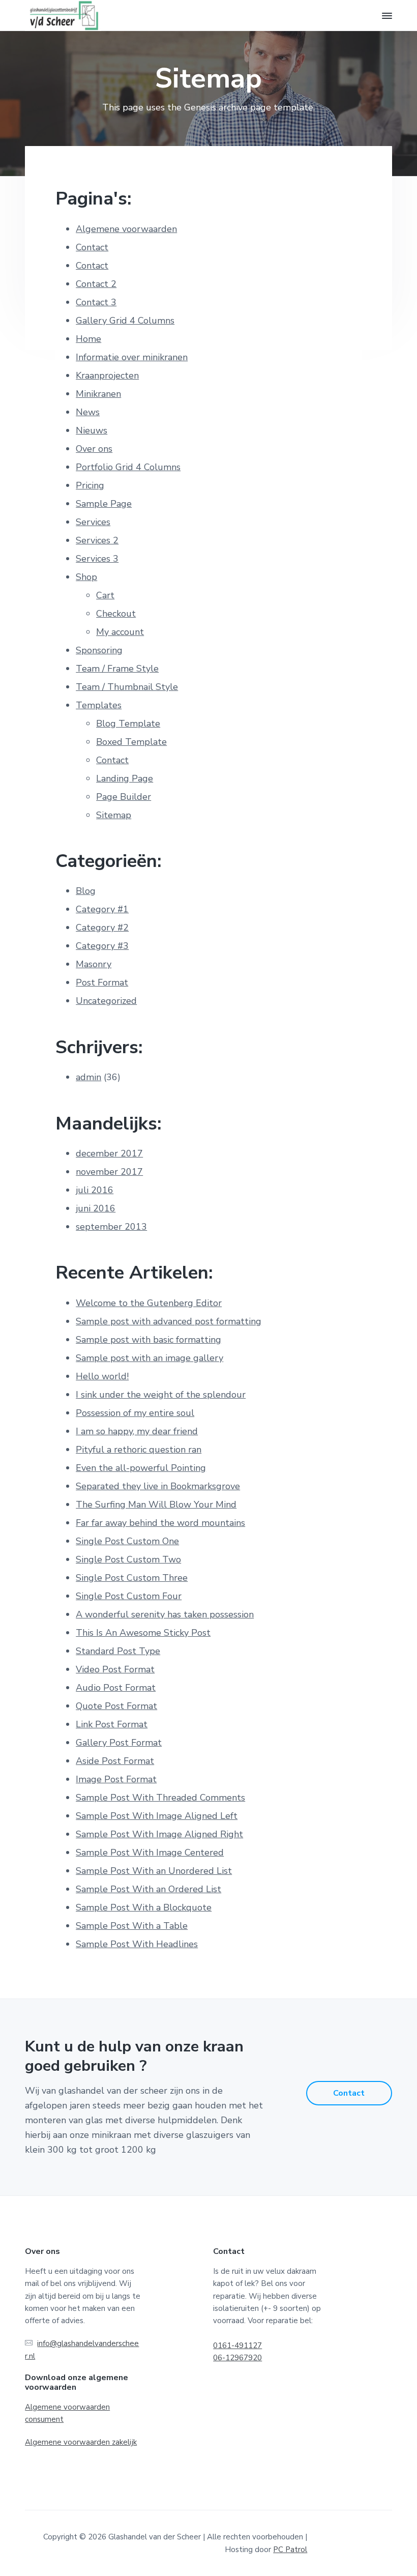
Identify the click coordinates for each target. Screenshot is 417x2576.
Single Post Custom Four (129, 1596)
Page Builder (124, 797)
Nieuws (92, 430)
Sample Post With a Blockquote (144, 1907)
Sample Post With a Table (132, 1926)
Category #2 (102, 928)
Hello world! (102, 1376)
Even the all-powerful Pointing (141, 1468)
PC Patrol (290, 2550)
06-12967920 (237, 2358)
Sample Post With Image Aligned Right (159, 1834)
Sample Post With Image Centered (150, 1853)
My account (120, 632)
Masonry (94, 964)
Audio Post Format (116, 1688)
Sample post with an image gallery (150, 1358)
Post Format (102, 982)
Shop (86, 577)
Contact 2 (96, 284)
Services (93, 522)
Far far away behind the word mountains (160, 1523)
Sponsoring (99, 650)
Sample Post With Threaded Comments (160, 1798)
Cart (105, 595)
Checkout (116, 614)
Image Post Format (116, 1779)
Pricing (90, 485)
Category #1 (102, 909)
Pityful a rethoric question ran (139, 1450)
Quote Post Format (116, 1706)
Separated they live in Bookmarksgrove (158, 1486)
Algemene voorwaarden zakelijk (81, 2442)
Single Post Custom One (127, 1541)
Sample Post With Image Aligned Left (157, 1816)
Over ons (94, 449)
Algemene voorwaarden (126, 229)
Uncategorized (106, 1001)
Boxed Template (131, 742)
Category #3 (102, 946)
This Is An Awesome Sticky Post (143, 1633)
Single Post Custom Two (128, 1559)
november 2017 (109, 1172)
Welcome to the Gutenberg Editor (149, 1303)
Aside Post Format (115, 1761)
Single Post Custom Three (132, 1578)
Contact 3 (96, 302)
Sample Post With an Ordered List (148, 1889)
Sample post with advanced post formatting (169, 1321)
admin (88, 1077)
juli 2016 (95, 1190)
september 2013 (111, 1227)
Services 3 (97, 559)
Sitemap (114, 815)
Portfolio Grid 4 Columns (128, 467)
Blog (86, 891)
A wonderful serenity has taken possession (165, 1614)
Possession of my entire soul (135, 1413)
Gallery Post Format (119, 1743)
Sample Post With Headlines (137, 1944)
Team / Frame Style (117, 669)
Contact (92, 247)
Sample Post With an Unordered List (154, 1871)
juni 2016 (96, 1208)
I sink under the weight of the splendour (161, 1395)
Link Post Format (112, 1724)
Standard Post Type (118, 1651)
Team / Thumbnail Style (127, 687)
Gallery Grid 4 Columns (125, 321)
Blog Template (128, 723)
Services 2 (97, 540)
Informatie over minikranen (132, 357)
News (88, 412)
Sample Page (104, 504)
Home (88, 339)
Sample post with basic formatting (148, 1340)
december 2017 (109, 1153)
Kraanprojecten (107, 375)
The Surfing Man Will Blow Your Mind (156, 1504)
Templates (99, 705)
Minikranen (98, 394)
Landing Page (125, 778)
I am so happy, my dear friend (137, 1431)
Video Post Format (115, 1669)
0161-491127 (237, 2346)
